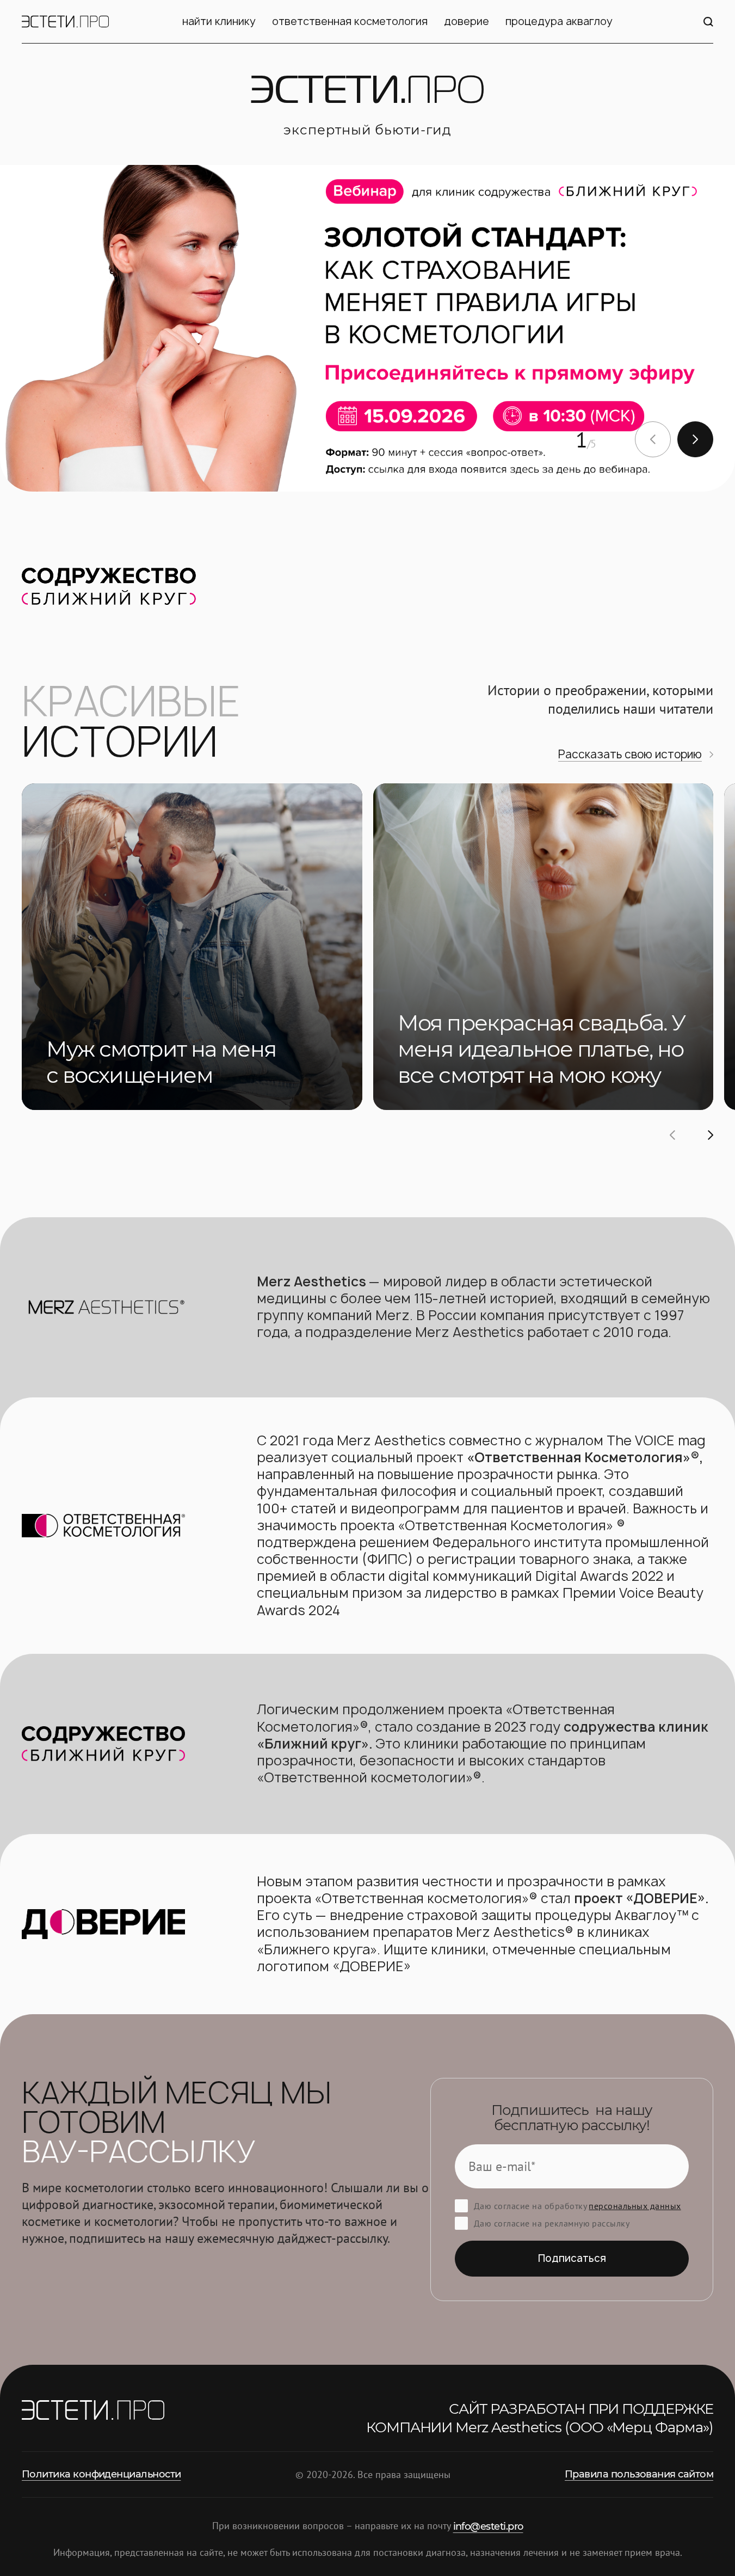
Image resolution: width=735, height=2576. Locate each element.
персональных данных (635, 2206)
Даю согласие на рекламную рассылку (552, 2223)
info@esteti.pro (488, 2526)
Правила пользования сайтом (639, 2474)
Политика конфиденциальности (101, 2474)
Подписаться (572, 2258)
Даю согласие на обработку (577, 2206)
